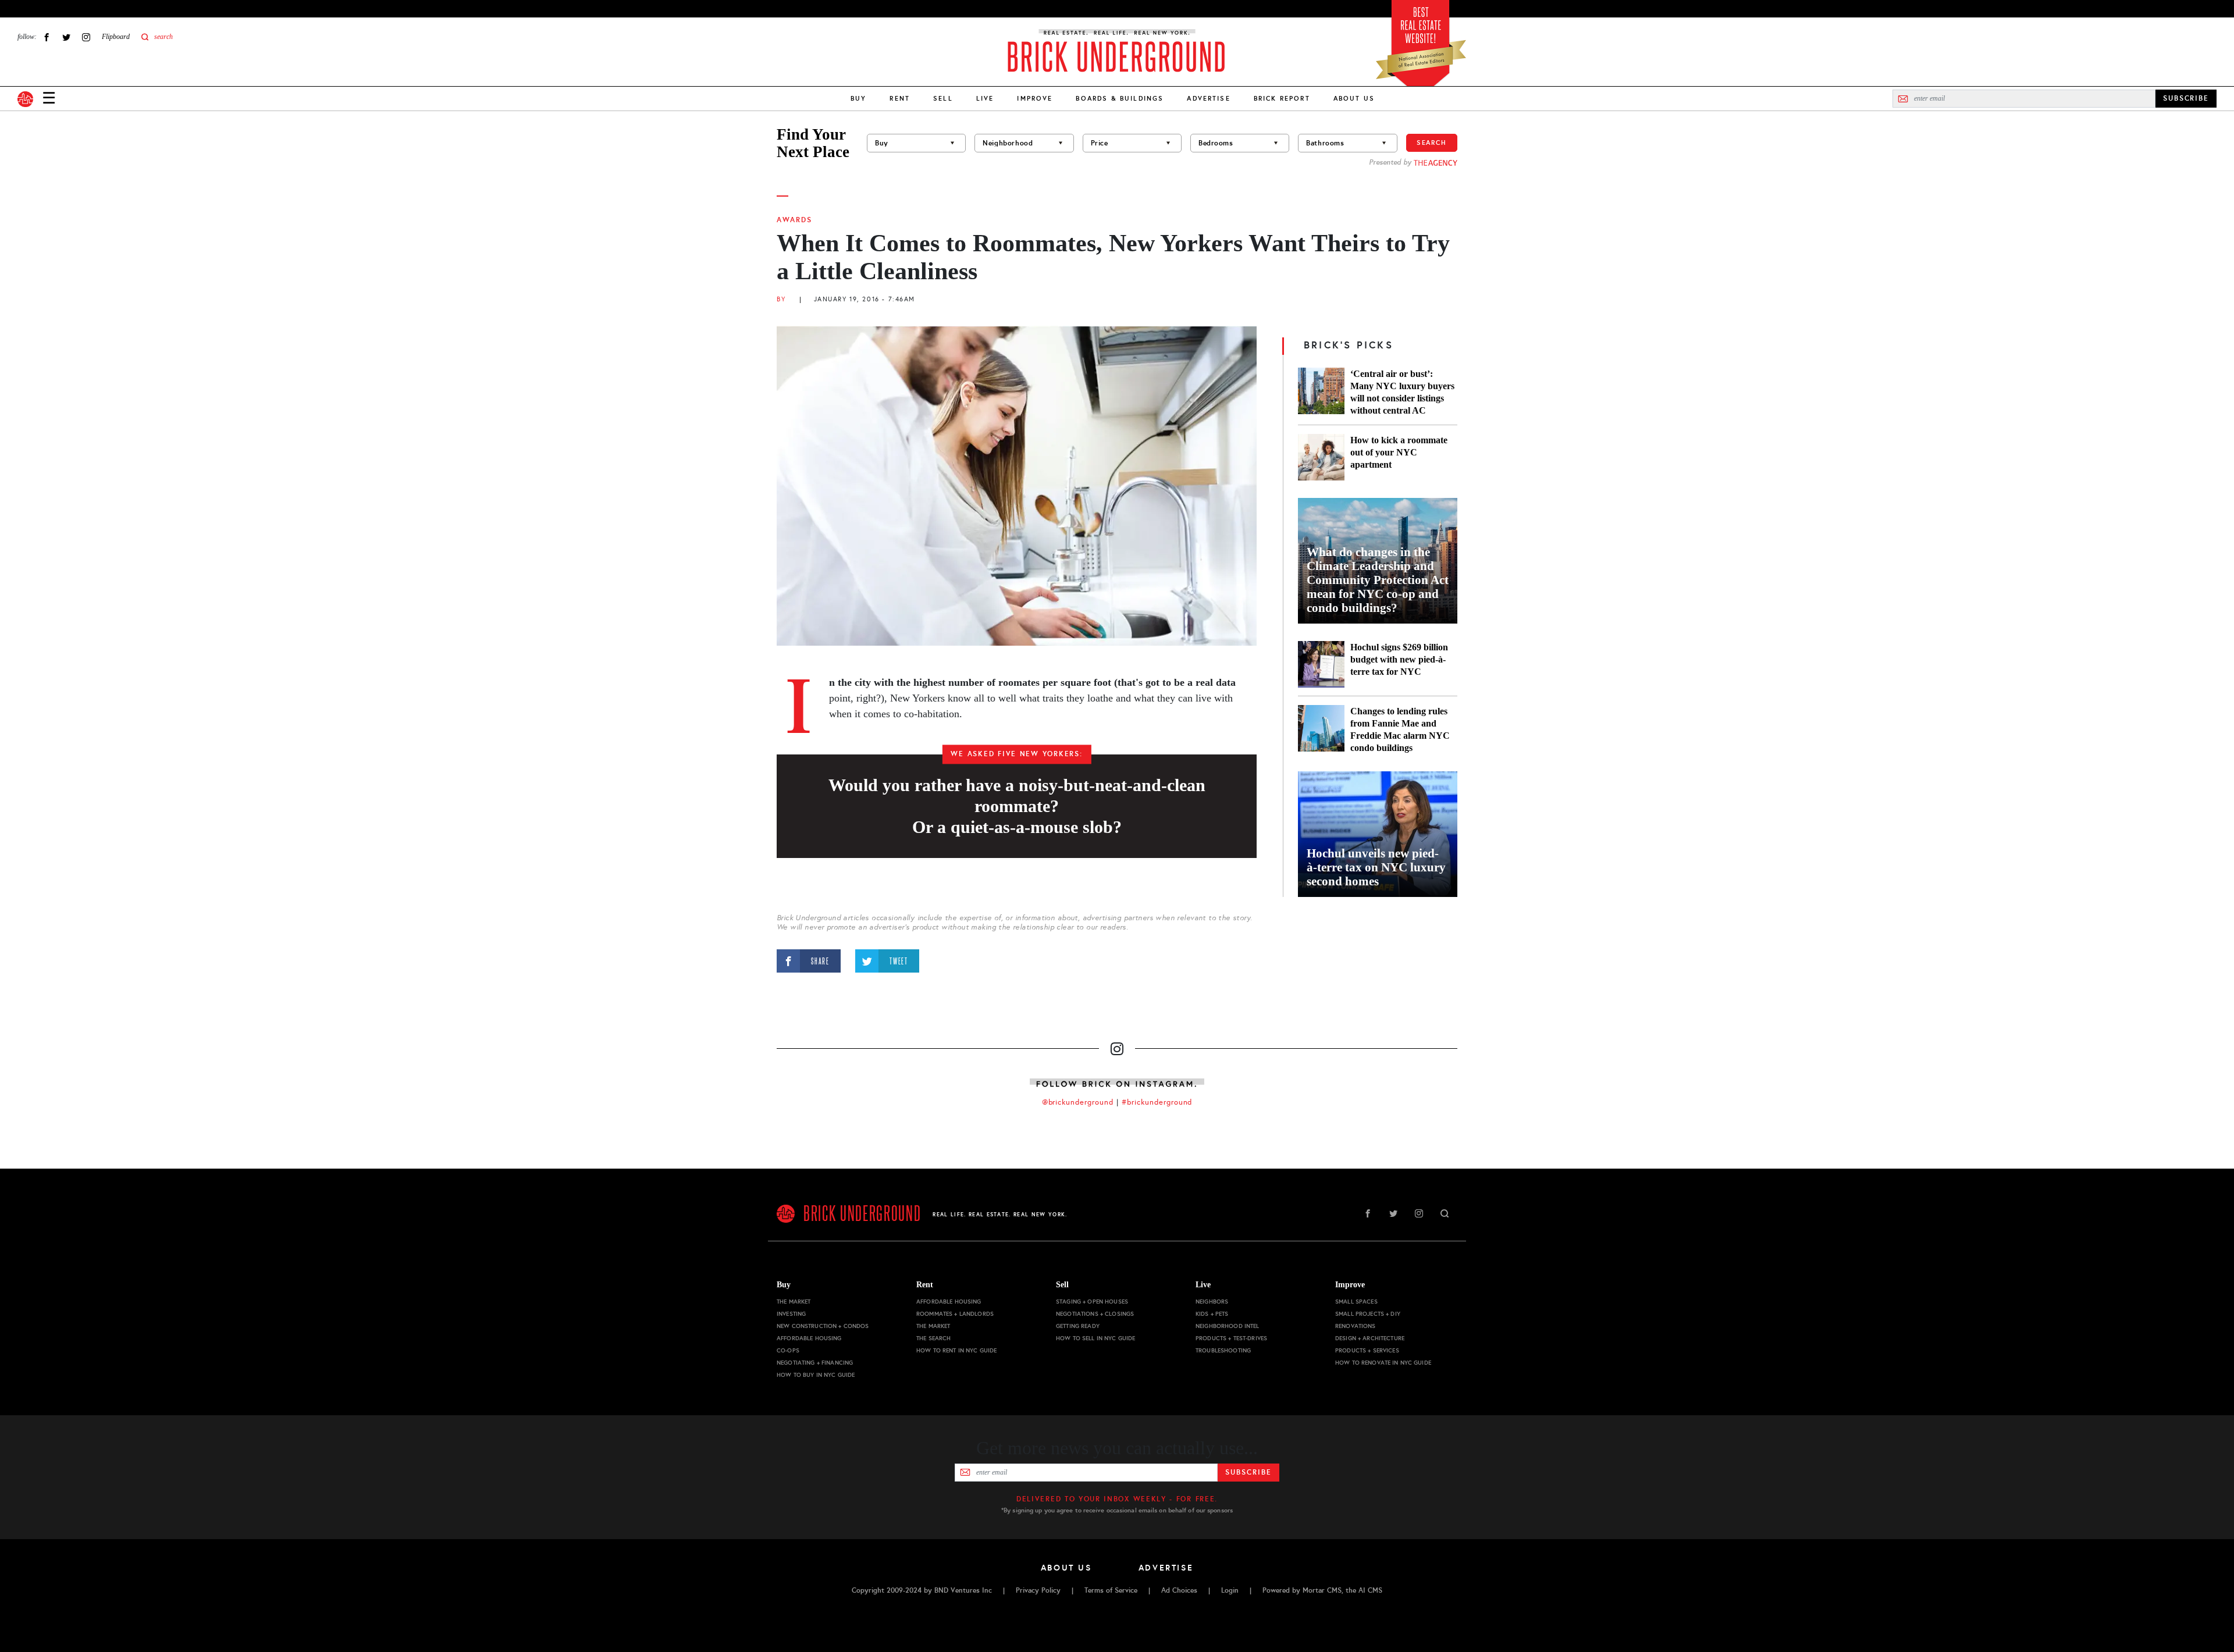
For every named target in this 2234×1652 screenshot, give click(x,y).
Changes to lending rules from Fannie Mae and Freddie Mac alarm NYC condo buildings (1400, 729)
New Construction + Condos (823, 1326)
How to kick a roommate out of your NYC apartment (1399, 452)
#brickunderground (1157, 1102)
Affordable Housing (809, 1338)
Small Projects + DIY (1368, 1314)
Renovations (1356, 1326)
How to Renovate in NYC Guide (1383, 1363)
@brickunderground (1078, 1102)
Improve (1035, 98)
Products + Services (1367, 1350)
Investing (791, 1314)
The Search (933, 1338)
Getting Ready (1078, 1326)
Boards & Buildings (1120, 98)
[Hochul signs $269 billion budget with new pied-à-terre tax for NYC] (1321, 664)
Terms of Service (1111, 1590)
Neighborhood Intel (1228, 1326)
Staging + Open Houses (1092, 1302)
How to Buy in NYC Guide (816, 1375)
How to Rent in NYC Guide (956, 1350)
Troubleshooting (1223, 1350)
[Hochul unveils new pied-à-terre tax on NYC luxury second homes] (1378, 834)
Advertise (1208, 98)
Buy (858, 98)
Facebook (47, 37)
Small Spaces (1356, 1302)
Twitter (66, 37)
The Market (794, 1302)
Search (1432, 143)
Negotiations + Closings (1095, 1314)
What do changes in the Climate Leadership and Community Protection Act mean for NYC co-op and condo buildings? (1378, 580)
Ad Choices (1179, 1590)
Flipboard (116, 37)
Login (1230, 1590)
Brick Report (1282, 98)
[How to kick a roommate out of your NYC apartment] (1321, 457)
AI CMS (1370, 1590)
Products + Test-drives (1231, 1338)
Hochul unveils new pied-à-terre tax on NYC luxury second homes (1376, 867)
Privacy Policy (1038, 1590)
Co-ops (788, 1350)
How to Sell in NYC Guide (1095, 1338)
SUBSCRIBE (2186, 98)
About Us (1354, 98)
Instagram (86, 37)
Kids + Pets (1212, 1314)
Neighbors (1212, 1302)
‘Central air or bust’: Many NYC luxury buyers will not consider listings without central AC (1402, 392)
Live (985, 98)
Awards (794, 220)
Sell (943, 98)
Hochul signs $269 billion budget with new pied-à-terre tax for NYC (1399, 659)
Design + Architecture (1370, 1338)
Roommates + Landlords (955, 1314)
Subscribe (1248, 1472)
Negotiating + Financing (815, 1363)
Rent (900, 98)
